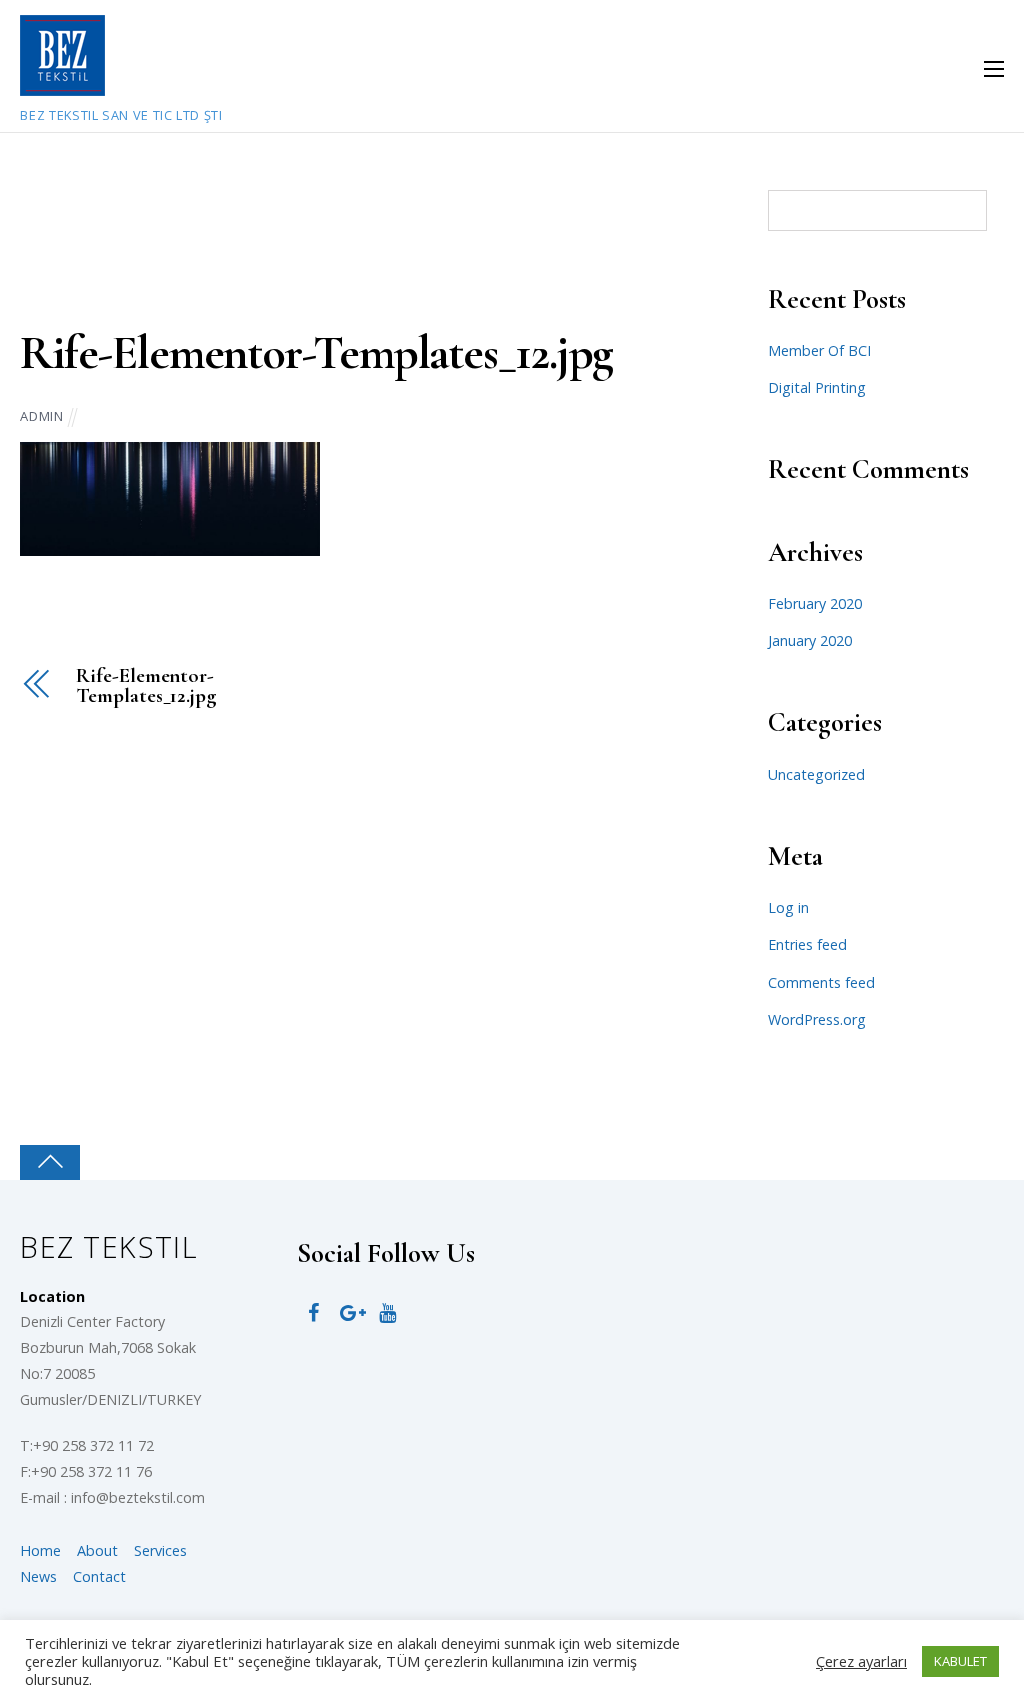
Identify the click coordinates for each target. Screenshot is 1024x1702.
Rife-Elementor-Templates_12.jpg (316, 353)
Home (40, 1550)
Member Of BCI (819, 350)
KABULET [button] (960, 1661)
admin (41, 416)
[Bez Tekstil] (62, 84)
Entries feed (807, 944)
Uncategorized (816, 774)
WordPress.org (817, 1019)
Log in (788, 907)
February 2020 (815, 603)
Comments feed (821, 982)
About (97, 1550)
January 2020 (810, 640)
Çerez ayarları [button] (861, 1661)
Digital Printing (817, 387)
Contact (99, 1576)
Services (160, 1550)
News (38, 1576)
